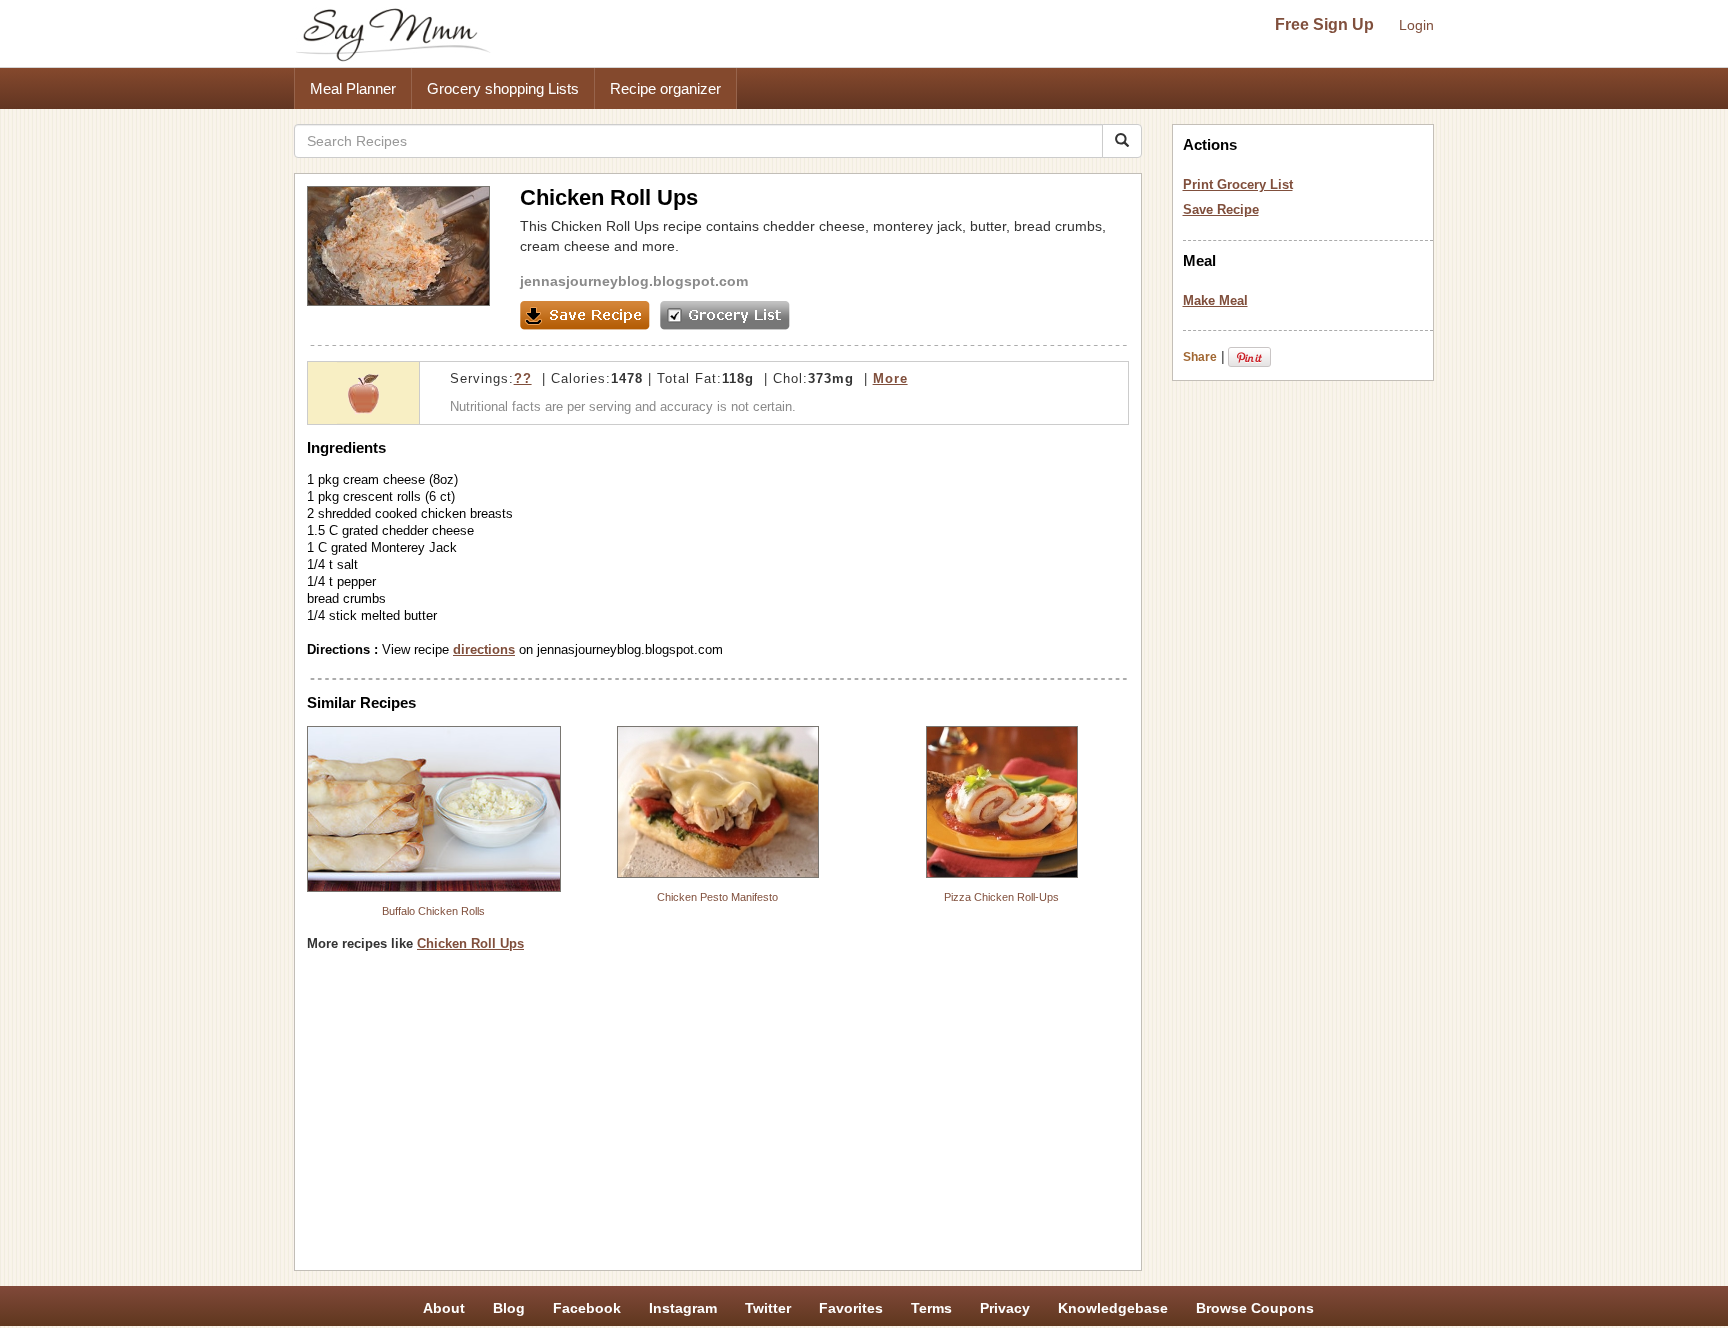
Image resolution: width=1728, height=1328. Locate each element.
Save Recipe (1221, 209)
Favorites (851, 1308)
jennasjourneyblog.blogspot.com (634, 281)
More (890, 378)
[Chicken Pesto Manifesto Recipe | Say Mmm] (718, 802)
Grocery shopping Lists (503, 88)
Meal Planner (353, 88)
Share (1200, 357)
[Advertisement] (718, 1118)
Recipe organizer (665, 88)
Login (1416, 25)
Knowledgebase (1113, 1308)
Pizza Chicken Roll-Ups (1001, 897)
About (444, 1308)
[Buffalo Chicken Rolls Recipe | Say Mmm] (434, 809)
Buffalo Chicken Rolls (433, 911)
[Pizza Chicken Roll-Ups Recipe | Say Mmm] (1002, 802)
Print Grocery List (1238, 184)
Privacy (1005, 1308)
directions (484, 649)
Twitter (768, 1308)
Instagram (683, 1308)
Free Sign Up (1324, 24)
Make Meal (1215, 300)
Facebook (587, 1308)
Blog (509, 1308)
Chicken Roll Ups (470, 943)
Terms (931, 1308)
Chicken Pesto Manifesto (717, 897)
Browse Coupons (1255, 1308)
